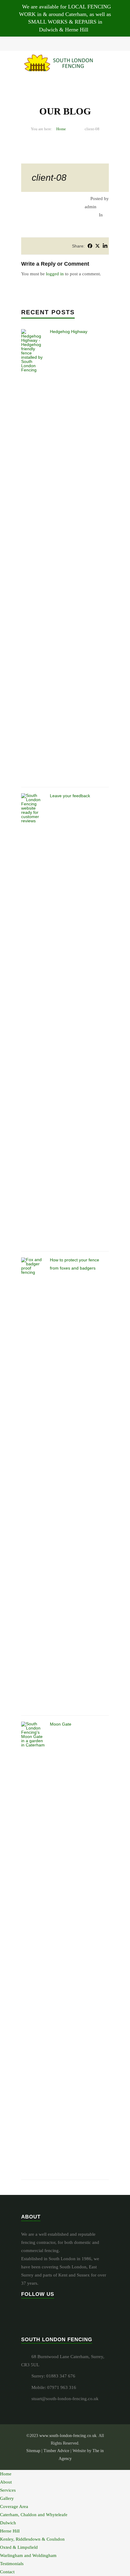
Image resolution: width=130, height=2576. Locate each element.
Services (8, 2490)
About (6, 2482)
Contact (7, 2572)
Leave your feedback (70, 796)
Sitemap (33, 2451)
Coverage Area (14, 2506)
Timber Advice (56, 2451)
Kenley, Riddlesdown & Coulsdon (32, 2539)
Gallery (7, 2498)
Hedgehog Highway (69, 332)
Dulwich (8, 2523)
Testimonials (12, 2564)
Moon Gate (61, 1724)
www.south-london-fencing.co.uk (68, 2436)
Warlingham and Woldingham (28, 2555)
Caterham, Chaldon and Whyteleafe (34, 2515)
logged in (55, 274)
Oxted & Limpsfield (19, 2547)
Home (61, 129)
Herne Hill (10, 2531)
